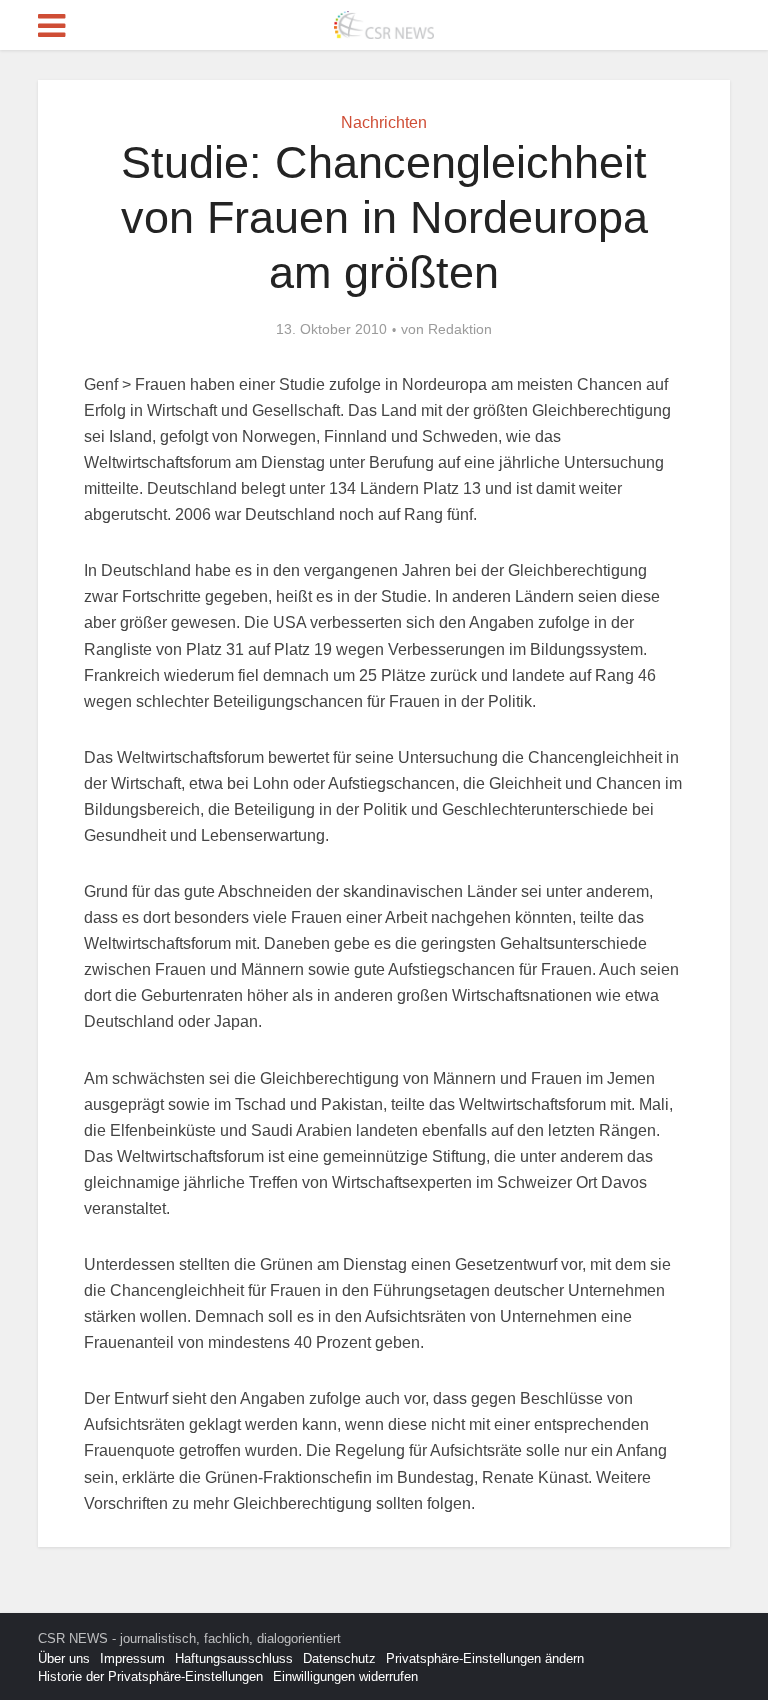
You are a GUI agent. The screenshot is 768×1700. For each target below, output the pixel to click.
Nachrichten (384, 122)
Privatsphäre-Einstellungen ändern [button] (485, 1658)
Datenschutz (339, 1658)
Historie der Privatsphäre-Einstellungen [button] (150, 1676)
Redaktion (460, 329)
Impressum (132, 1658)
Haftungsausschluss (234, 1658)
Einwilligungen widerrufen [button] (345, 1676)
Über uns (64, 1658)
